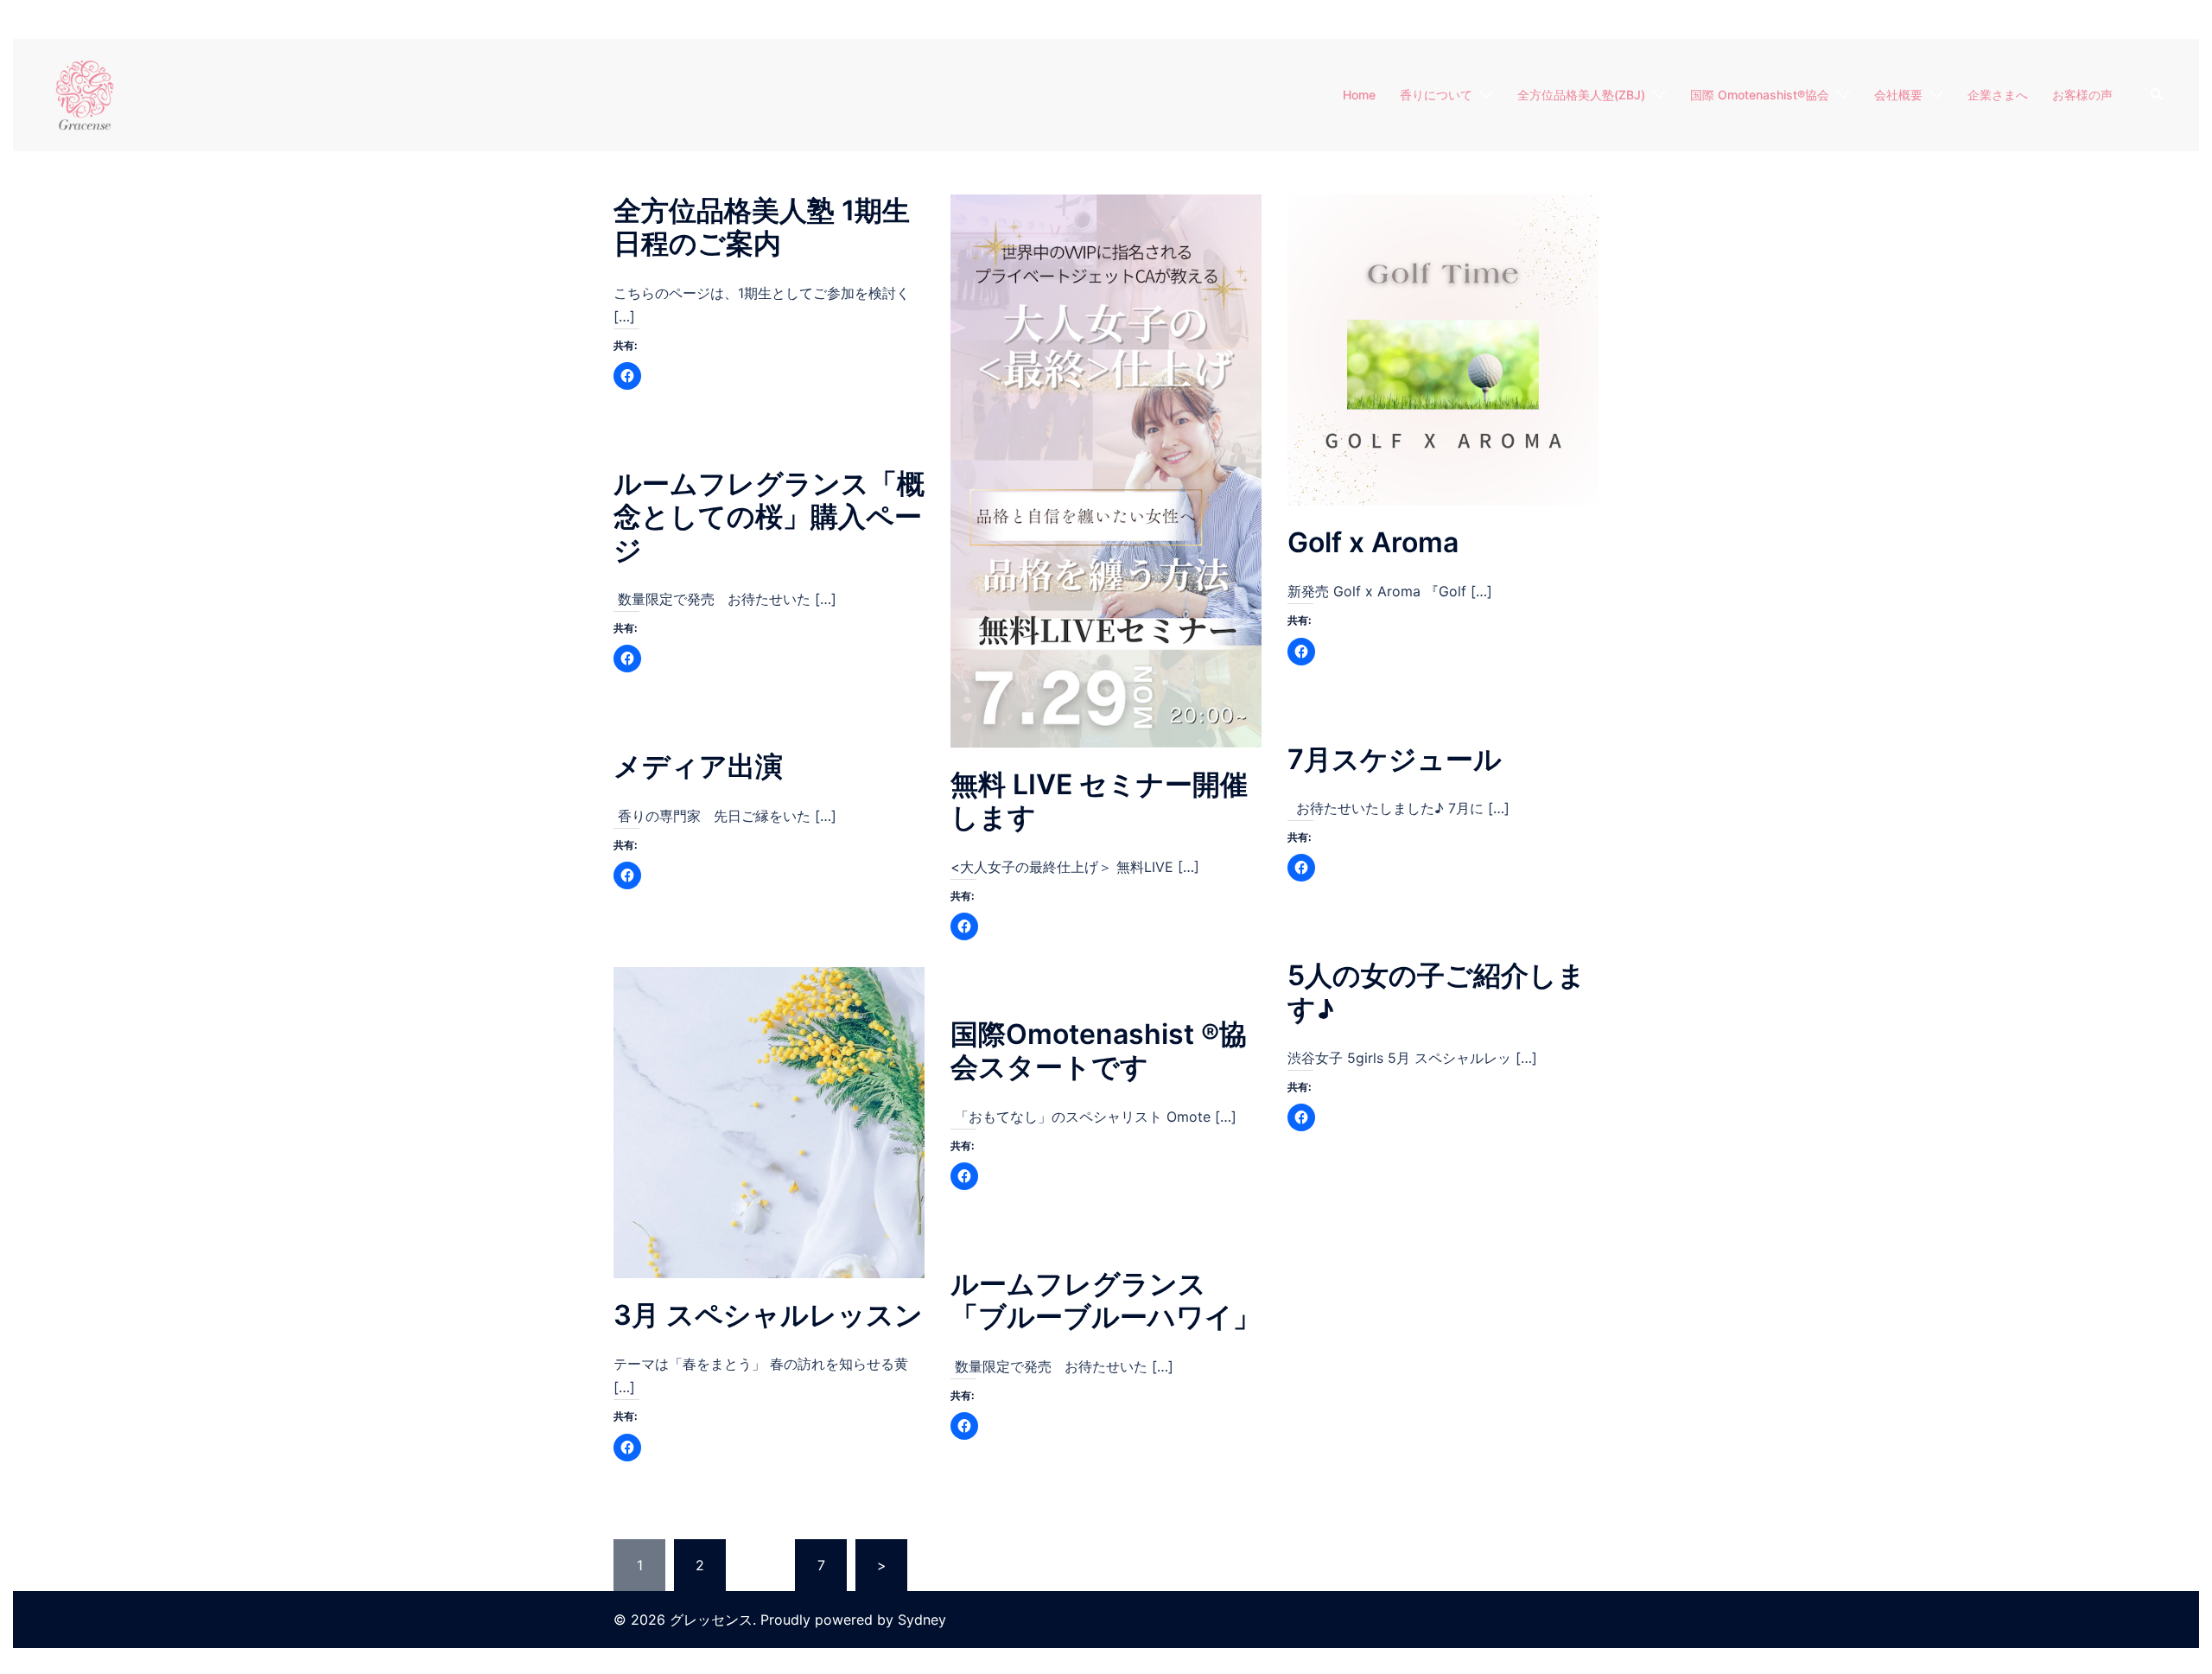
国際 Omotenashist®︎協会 (1760, 95)
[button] (2158, 95)
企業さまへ (1998, 95)
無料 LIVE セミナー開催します (1099, 801)
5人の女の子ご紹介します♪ (1437, 992)
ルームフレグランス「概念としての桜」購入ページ (769, 517)
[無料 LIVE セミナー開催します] (1106, 469)
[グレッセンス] (85, 93)
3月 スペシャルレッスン (768, 1315)
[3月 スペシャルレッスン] (769, 1121)
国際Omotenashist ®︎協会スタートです (1099, 1050)
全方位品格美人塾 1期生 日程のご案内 (762, 227)
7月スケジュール (1395, 759)
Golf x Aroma (1373, 542)
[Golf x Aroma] (1443, 348)
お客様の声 (2082, 95)
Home (1359, 95)
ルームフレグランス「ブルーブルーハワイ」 (1106, 1300)
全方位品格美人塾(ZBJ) (1581, 95)
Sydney (922, 1620)
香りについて (1436, 95)
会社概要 (1898, 95)
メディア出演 (698, 766)
